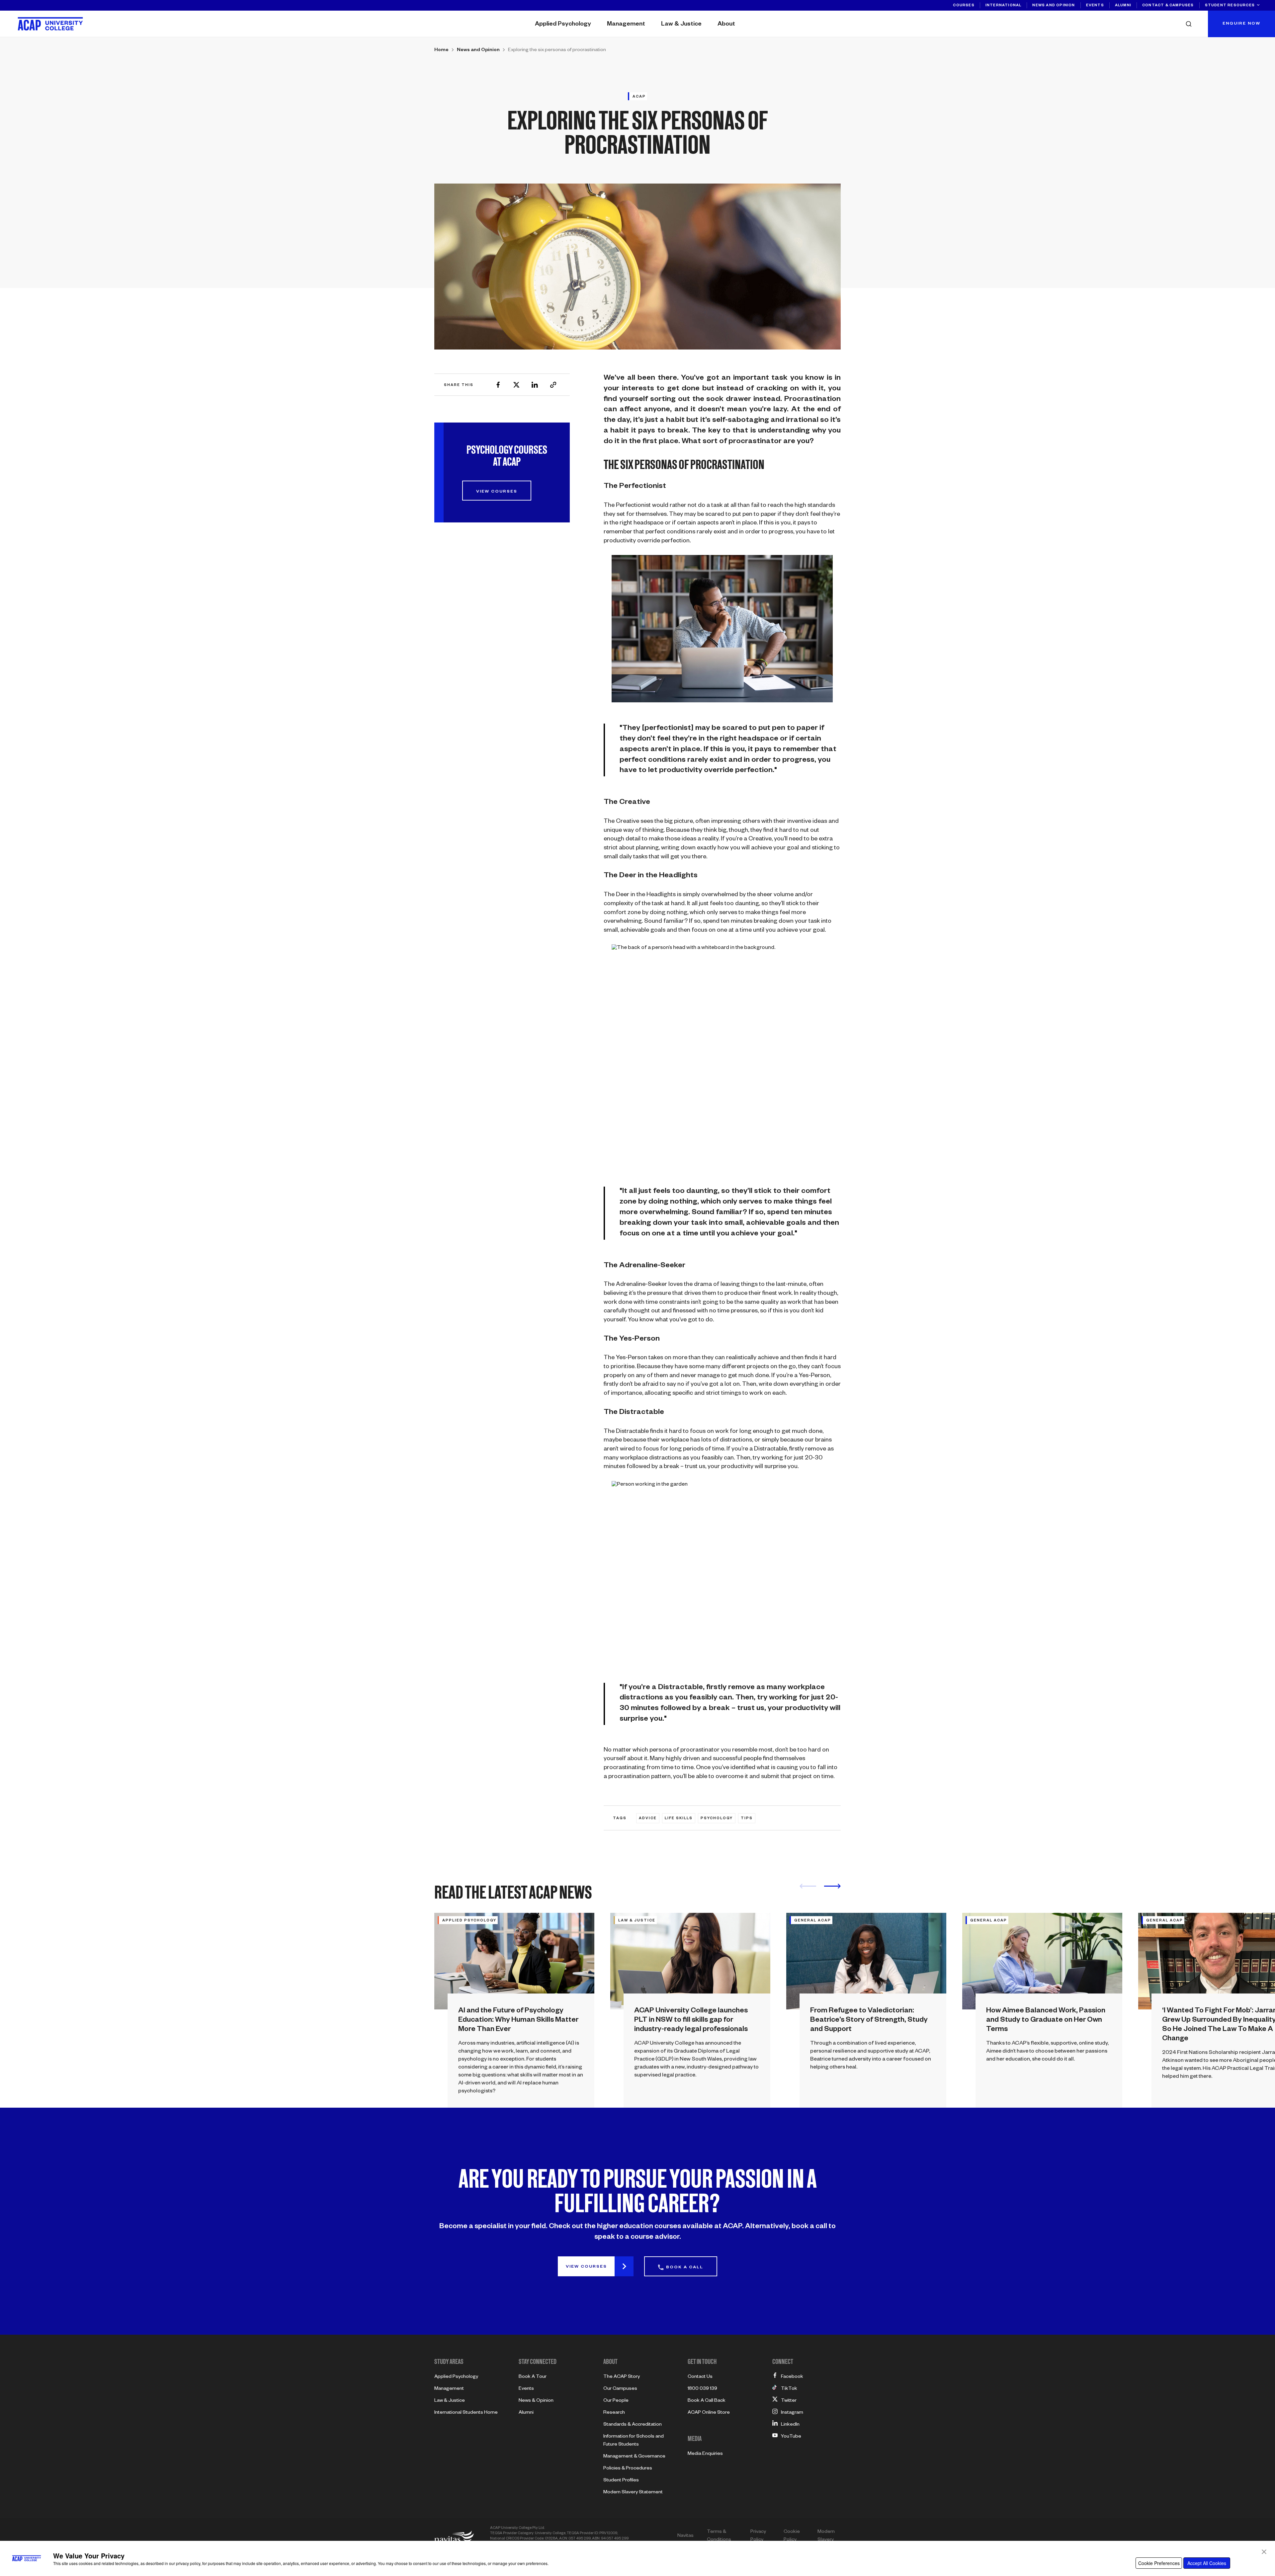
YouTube (791, 2437)
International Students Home (466, 2413)
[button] (1264, 2552)
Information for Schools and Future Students (634, 2441)
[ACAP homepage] (50, 24)
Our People (616, 2401)
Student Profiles (621, 2481)
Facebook (792, 2377)
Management (626, 25)
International (1004, 6)
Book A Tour (533, 2377)
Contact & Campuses (1168, 6)
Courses (964, 6)
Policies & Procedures (628, 2469)
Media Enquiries (705, 2454)
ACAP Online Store (709, 2413)
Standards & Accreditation (633, 2425)
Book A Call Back (707, 2401)
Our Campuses (620, 2389)
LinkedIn (790, 2425)
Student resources (1230, 6)
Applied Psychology (563, 25)
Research (614, 2413)
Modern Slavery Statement (633, 2493)
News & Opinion (536, 2401)
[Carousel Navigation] (820, 1888)
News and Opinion (1054, 6)
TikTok (789, 2389)
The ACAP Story (622, 2377)
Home (441, 50)
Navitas (685, 2536)
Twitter (789, 2401)
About (726, 25)
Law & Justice (681, 25)
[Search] (1191, 24)
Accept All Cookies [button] (1207, 2563)
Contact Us (700, 2377)
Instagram (792, 2413)
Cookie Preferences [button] (1159, 2563)
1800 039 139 (702, 2389)
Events (1095, 6)
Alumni (1123, 6)
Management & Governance (634, 2457)
